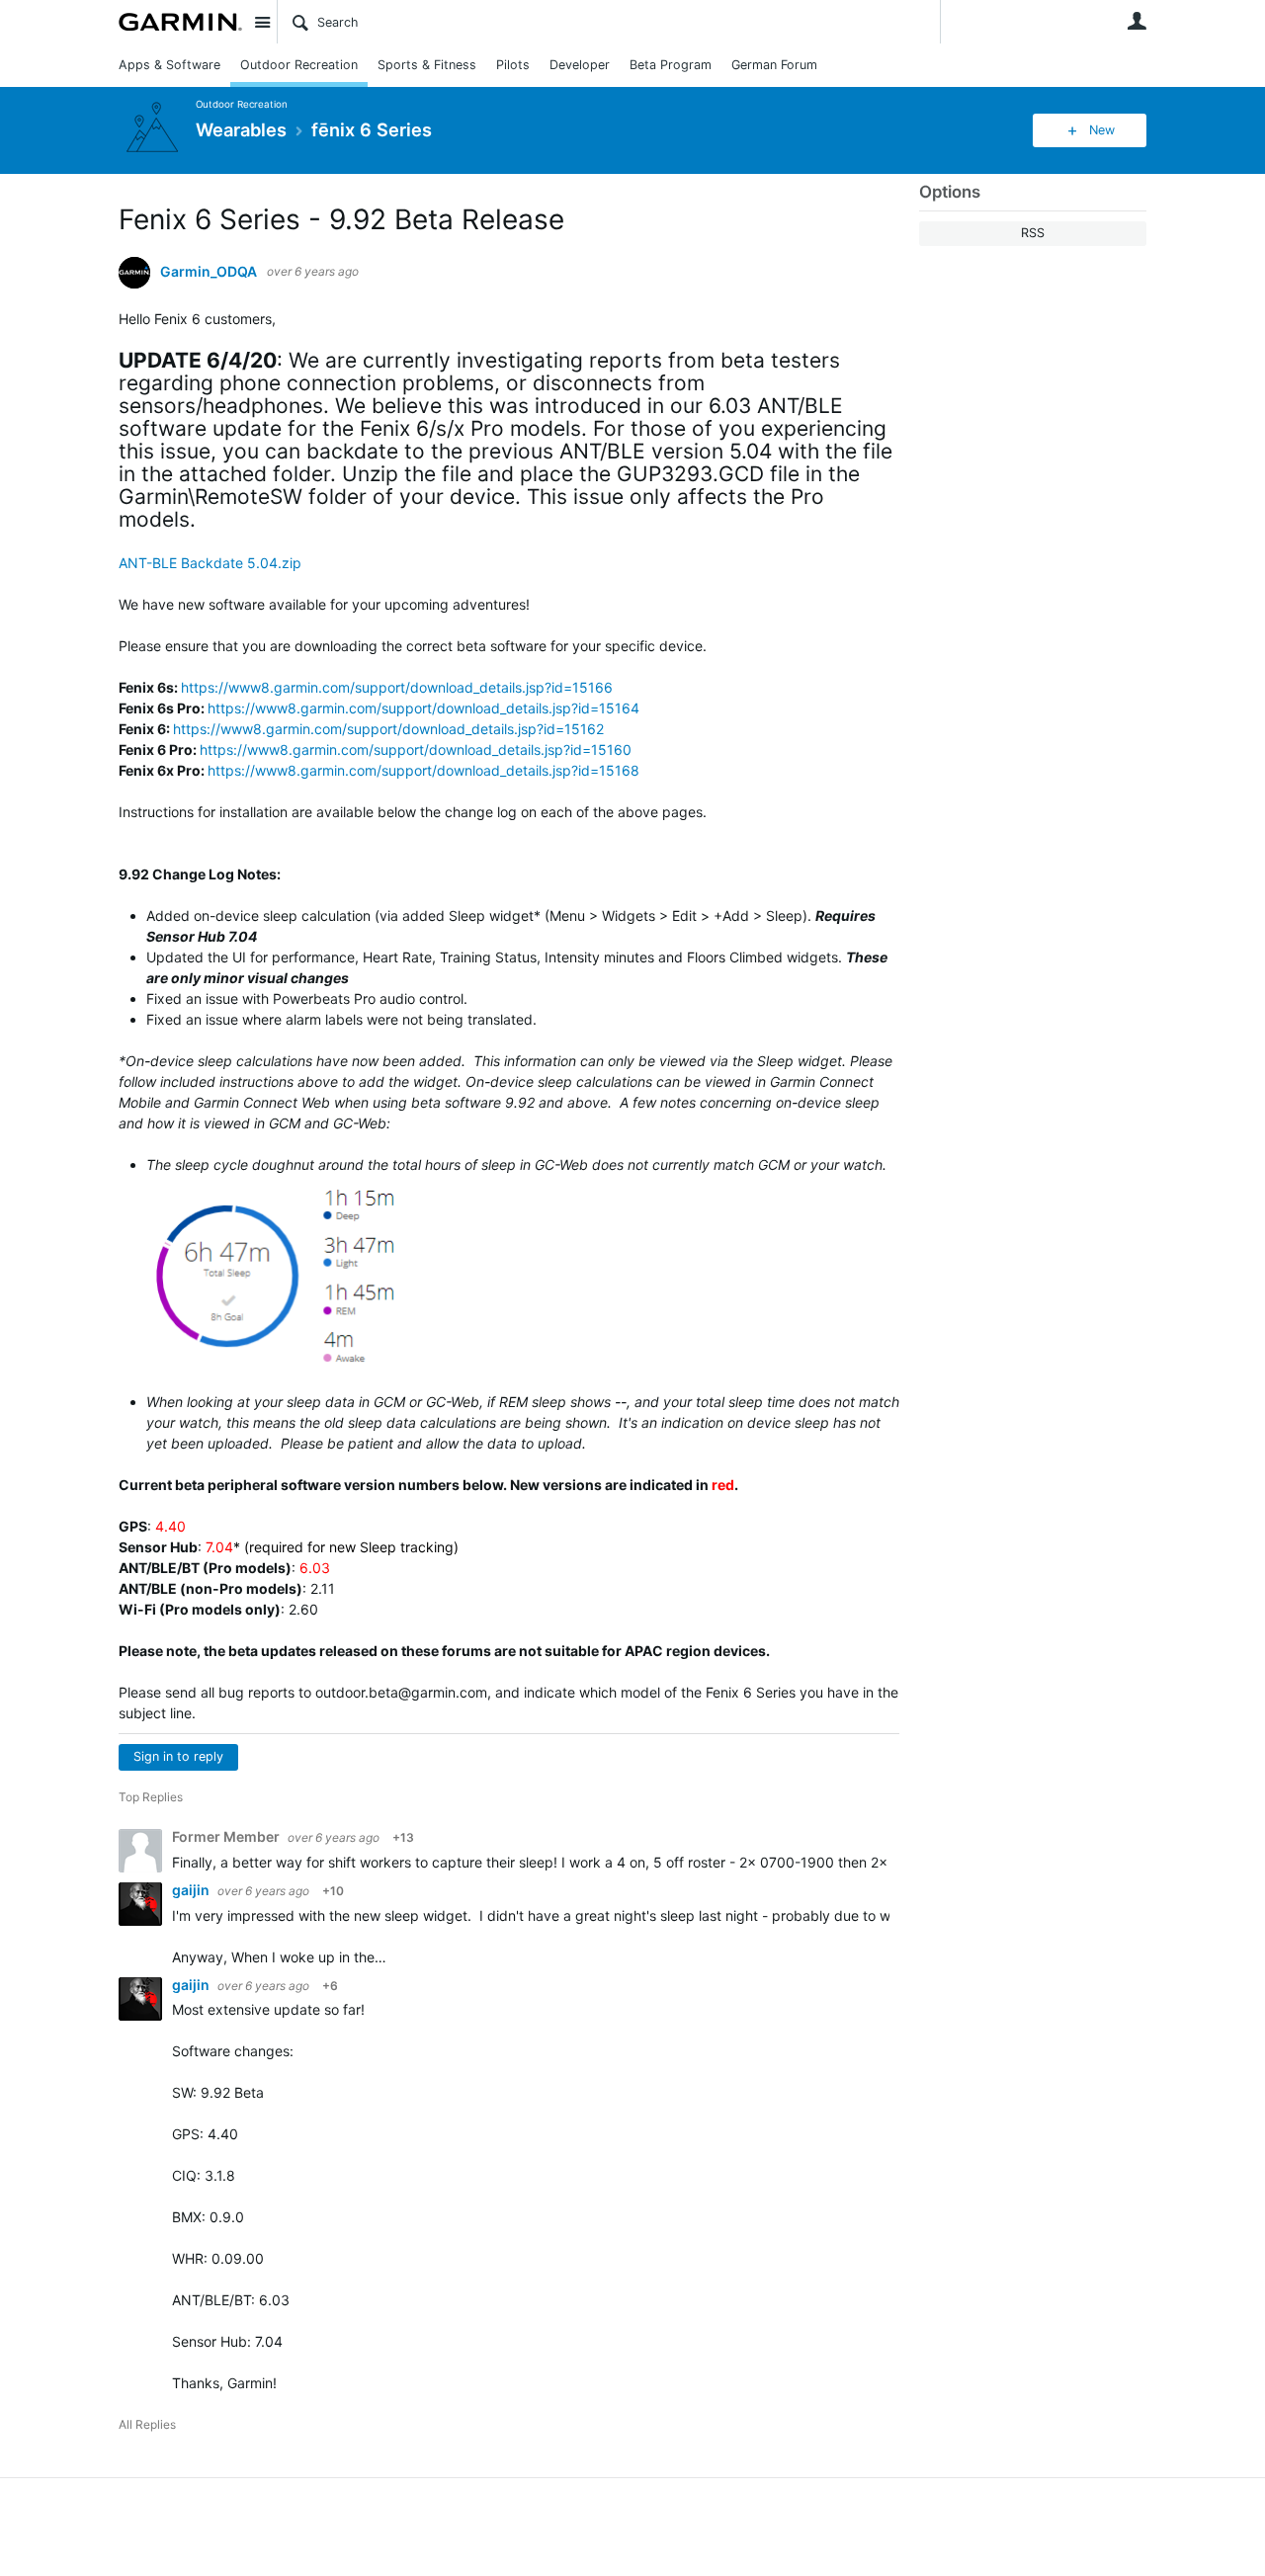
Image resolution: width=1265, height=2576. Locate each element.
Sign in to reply (178, 1756)
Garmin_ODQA (209, 272)
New (1102, 130)
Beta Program (671, 65)
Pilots (513, 65)
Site (262, 22)
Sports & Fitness (427, 65)
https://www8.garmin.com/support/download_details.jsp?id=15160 (416, 749)
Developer (580, 65)
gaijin (192, 1890)
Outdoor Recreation (299, 65)
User (1137, 21)
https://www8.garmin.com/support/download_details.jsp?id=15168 (423, 770)
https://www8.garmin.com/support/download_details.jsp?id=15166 (397, 687)
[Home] (180, 22)
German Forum (774, 65)
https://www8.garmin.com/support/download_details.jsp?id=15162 (388, 729)
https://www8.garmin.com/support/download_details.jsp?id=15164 (423, 708)
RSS (1033, 233)
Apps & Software (169, 65)
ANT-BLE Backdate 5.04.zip (210, 563)
